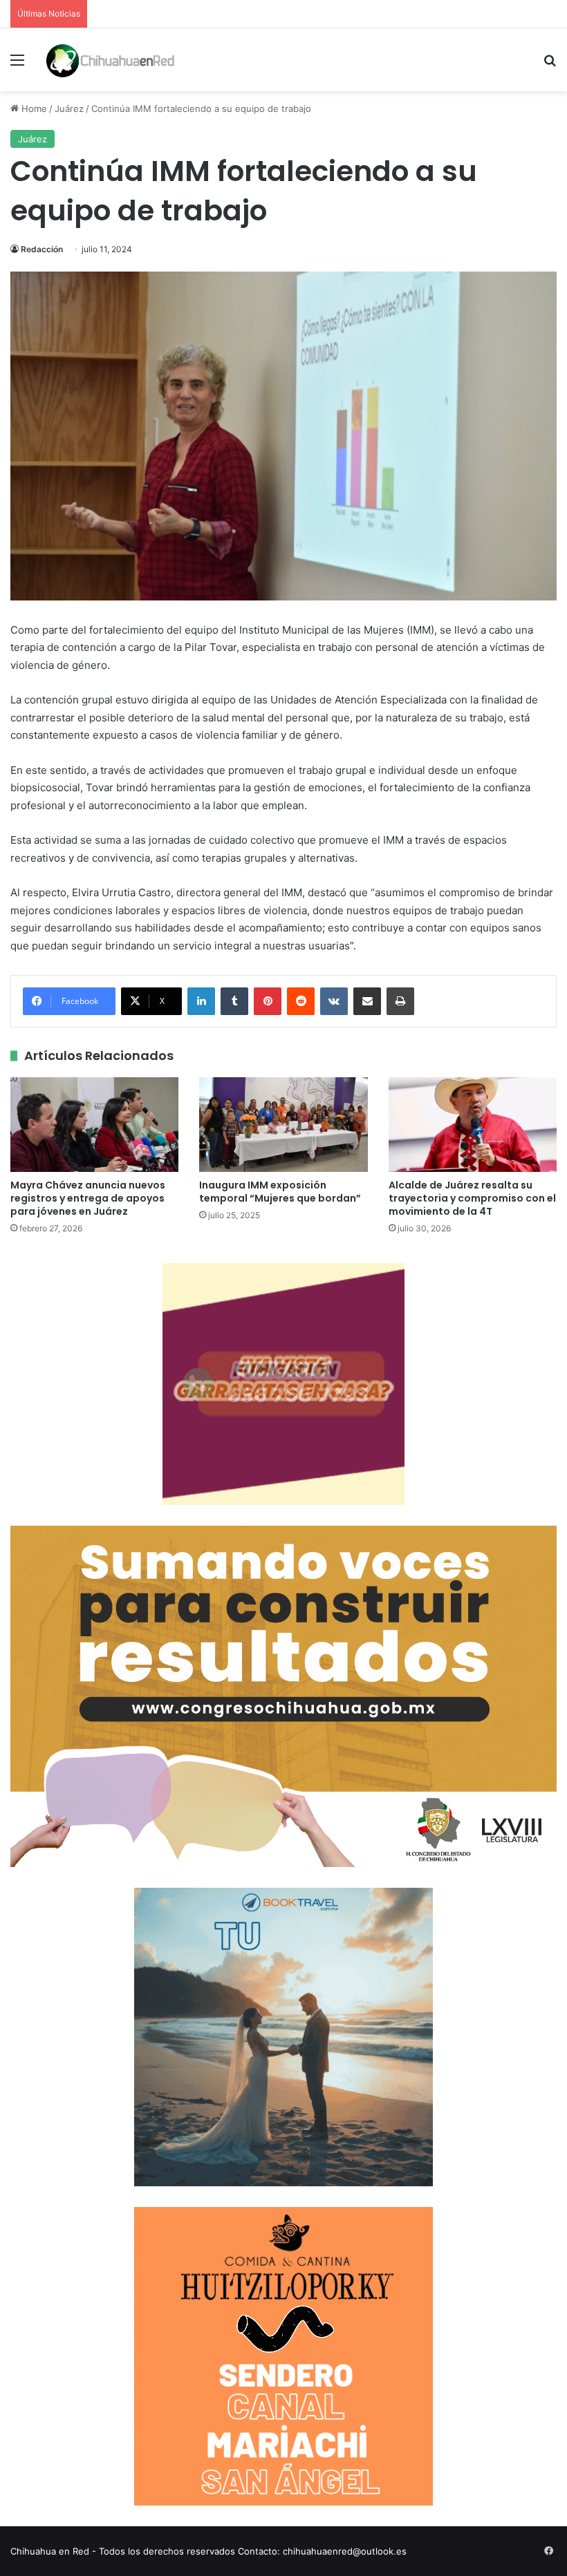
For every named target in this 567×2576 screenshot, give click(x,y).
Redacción (42, 249)
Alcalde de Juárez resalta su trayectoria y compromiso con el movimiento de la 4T (472, 1198)
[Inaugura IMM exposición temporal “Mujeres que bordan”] (283, 1125)
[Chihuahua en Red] (111, 60)
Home (33, 108)
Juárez (69, 108)
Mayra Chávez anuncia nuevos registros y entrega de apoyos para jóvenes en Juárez (88, 1198)
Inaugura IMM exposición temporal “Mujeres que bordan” (280, 1192)
